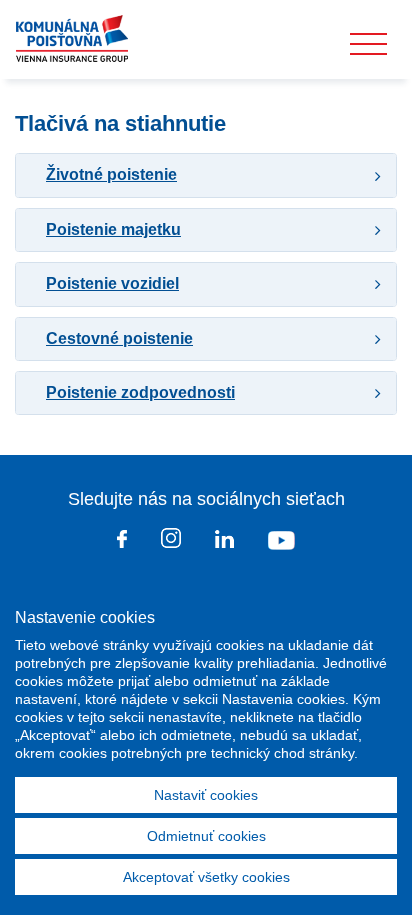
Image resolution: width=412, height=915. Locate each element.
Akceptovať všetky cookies (206, 877)
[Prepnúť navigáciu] (368, 44)
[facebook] (122, 543)
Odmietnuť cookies (206, 836)
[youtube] (281, 543)
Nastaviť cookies (206, 795)
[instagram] (171, 542)
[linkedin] (224, 543)
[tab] (206, 175)
